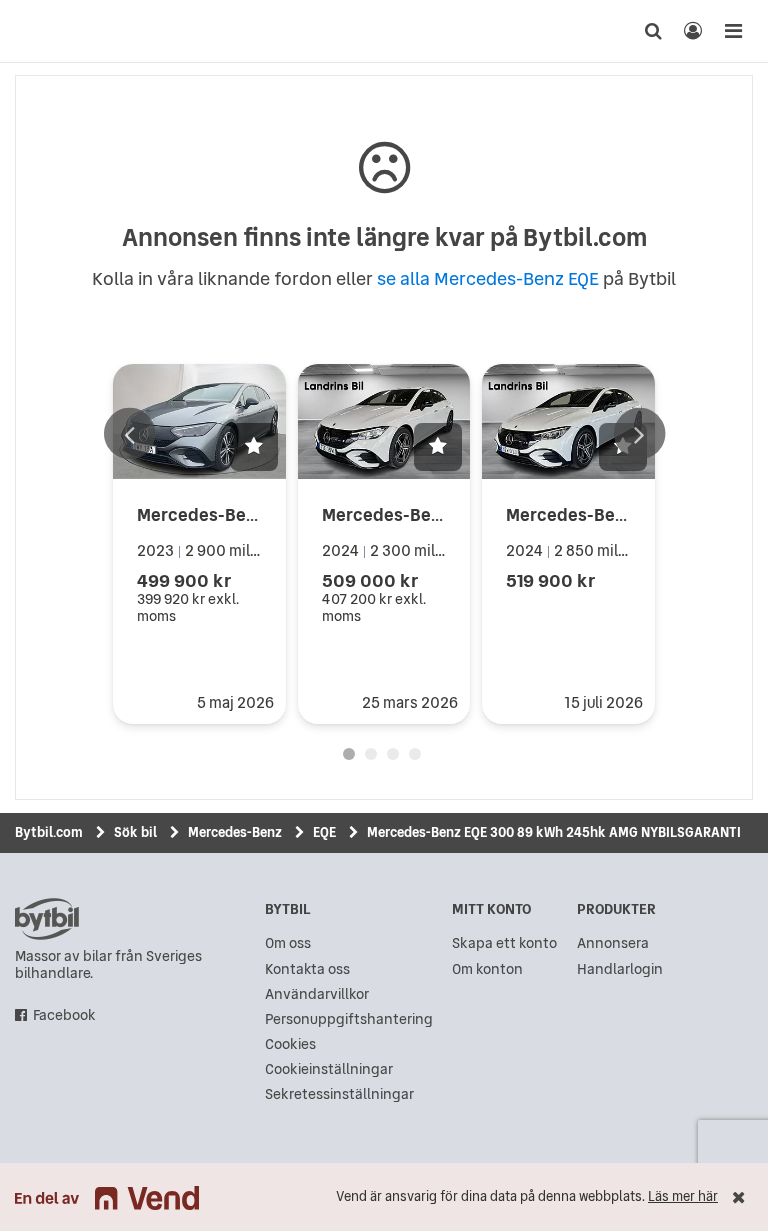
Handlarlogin (620, 969)
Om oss (288, 943)
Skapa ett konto (504, 943)
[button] (254, 447)
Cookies (290, 1044)
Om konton (487, 969)
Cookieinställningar (329, 1069)
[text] (35, 31)
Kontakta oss (307, 969)
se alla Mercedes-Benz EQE (488, 278)
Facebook (64, 1015)
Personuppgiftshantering (349, 1019)
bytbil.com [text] (47, 919)
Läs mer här (683, 1196)
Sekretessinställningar (339, 1094)
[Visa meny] (733, 31)
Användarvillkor (317, 994)
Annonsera (613, 943)
